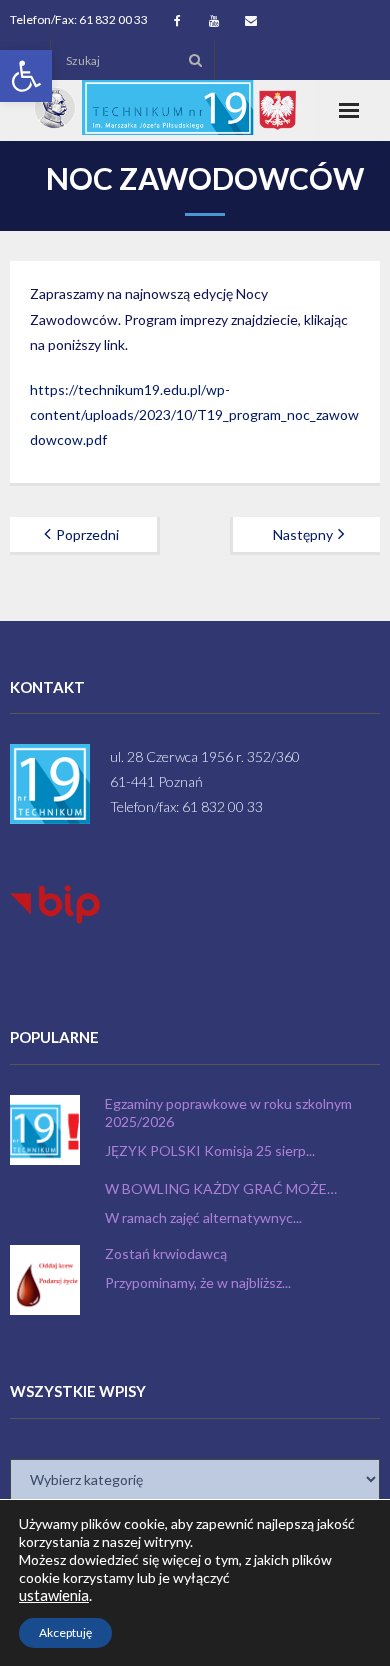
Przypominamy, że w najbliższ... (198, 1282)
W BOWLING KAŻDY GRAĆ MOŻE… (221, 1188)
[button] (26, 76)
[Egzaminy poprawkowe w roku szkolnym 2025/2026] (45, 1130)
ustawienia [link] (54, 1595)
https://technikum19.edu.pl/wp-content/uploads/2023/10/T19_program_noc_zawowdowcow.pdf (194, 414)
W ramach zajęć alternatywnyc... (203, 1217)
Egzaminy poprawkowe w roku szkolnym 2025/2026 (228, 1112)
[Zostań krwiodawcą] (45, 1280)
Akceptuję (65, 1632)
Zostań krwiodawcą (166, 1253)
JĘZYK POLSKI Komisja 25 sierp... (210, 1150)
